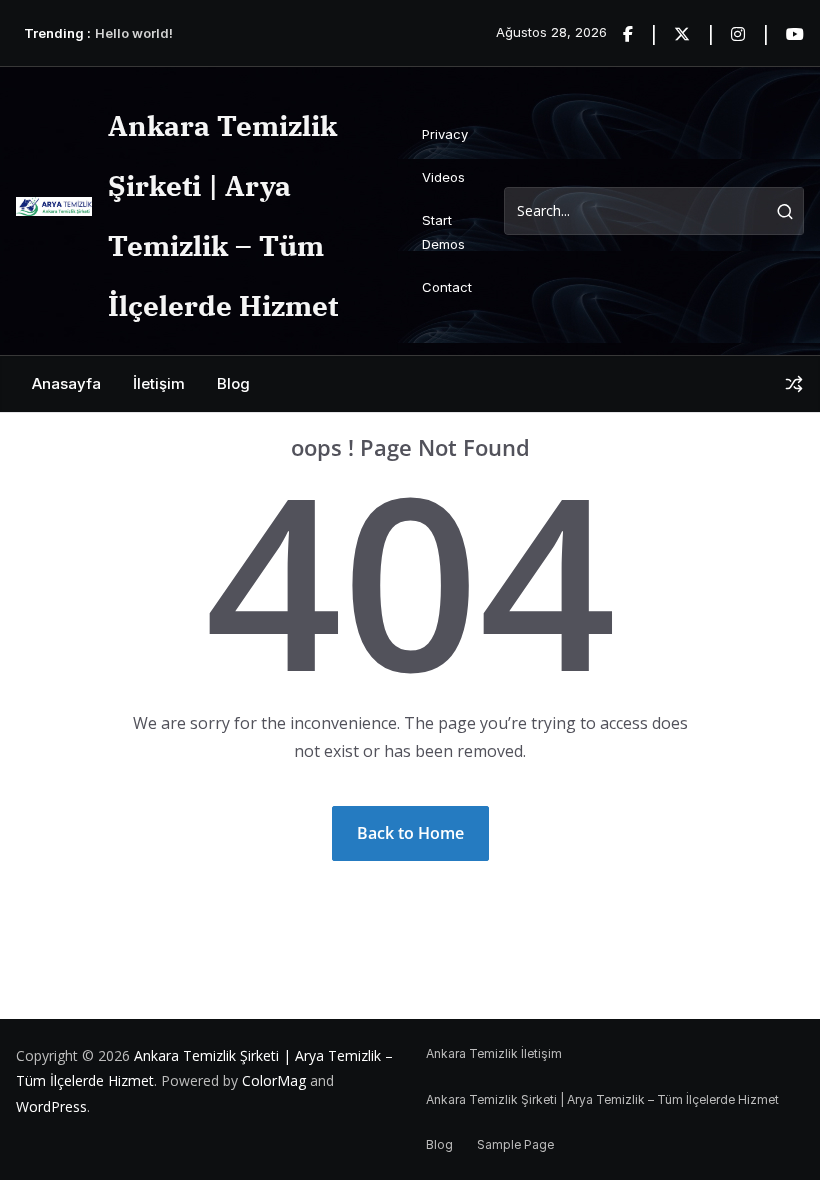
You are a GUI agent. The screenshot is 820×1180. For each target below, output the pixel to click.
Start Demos (443, 231)
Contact (447, 287)
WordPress (51, 1106)
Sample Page (515, 1144)
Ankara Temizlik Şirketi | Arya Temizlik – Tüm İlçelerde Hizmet (602, 1099)
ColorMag (274, 1080)
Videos (443, 177)
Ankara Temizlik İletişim (494, 1053)
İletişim (159, 383)
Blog (233, 383)
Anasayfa (66, 383)
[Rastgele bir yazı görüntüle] (794, 384)
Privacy (445, 134)
